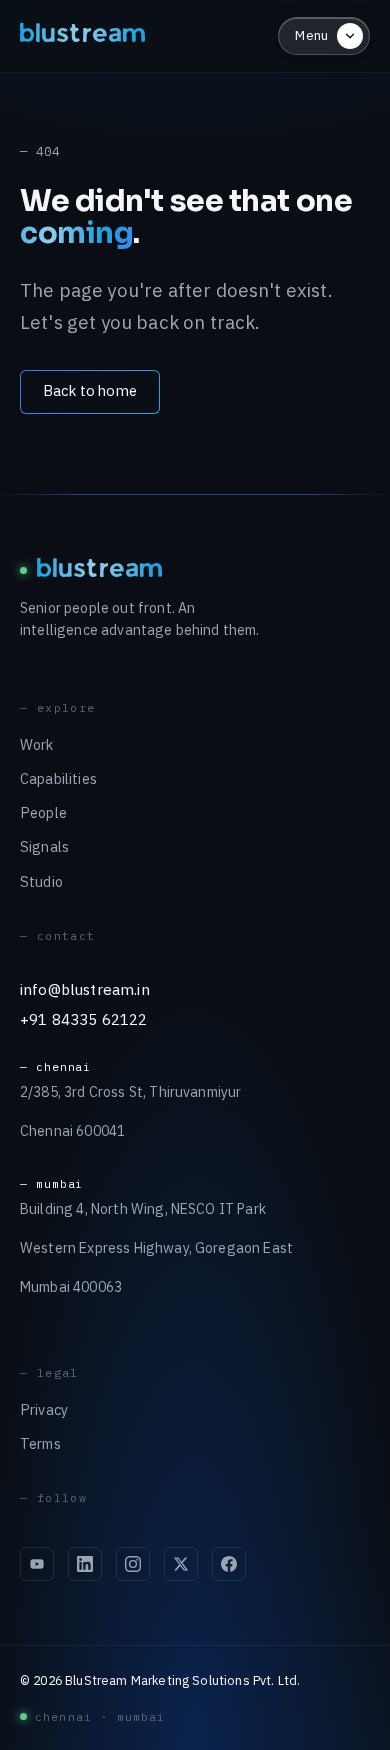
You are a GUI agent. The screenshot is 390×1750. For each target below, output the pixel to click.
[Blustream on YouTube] (37, 1564)
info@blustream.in (85, 989)
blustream (84, 35)
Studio (41, 881)
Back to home (90, 390)
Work (37, 744)
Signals (44, 846)
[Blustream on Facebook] (229, 1564)
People (43, 812)
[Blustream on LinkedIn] (85, 1564)
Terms (40, 1443)
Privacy (44, 1409)
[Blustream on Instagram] (133, 1564)
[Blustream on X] (181, 1564)
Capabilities (58, 778)
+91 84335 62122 (83, 1019)
